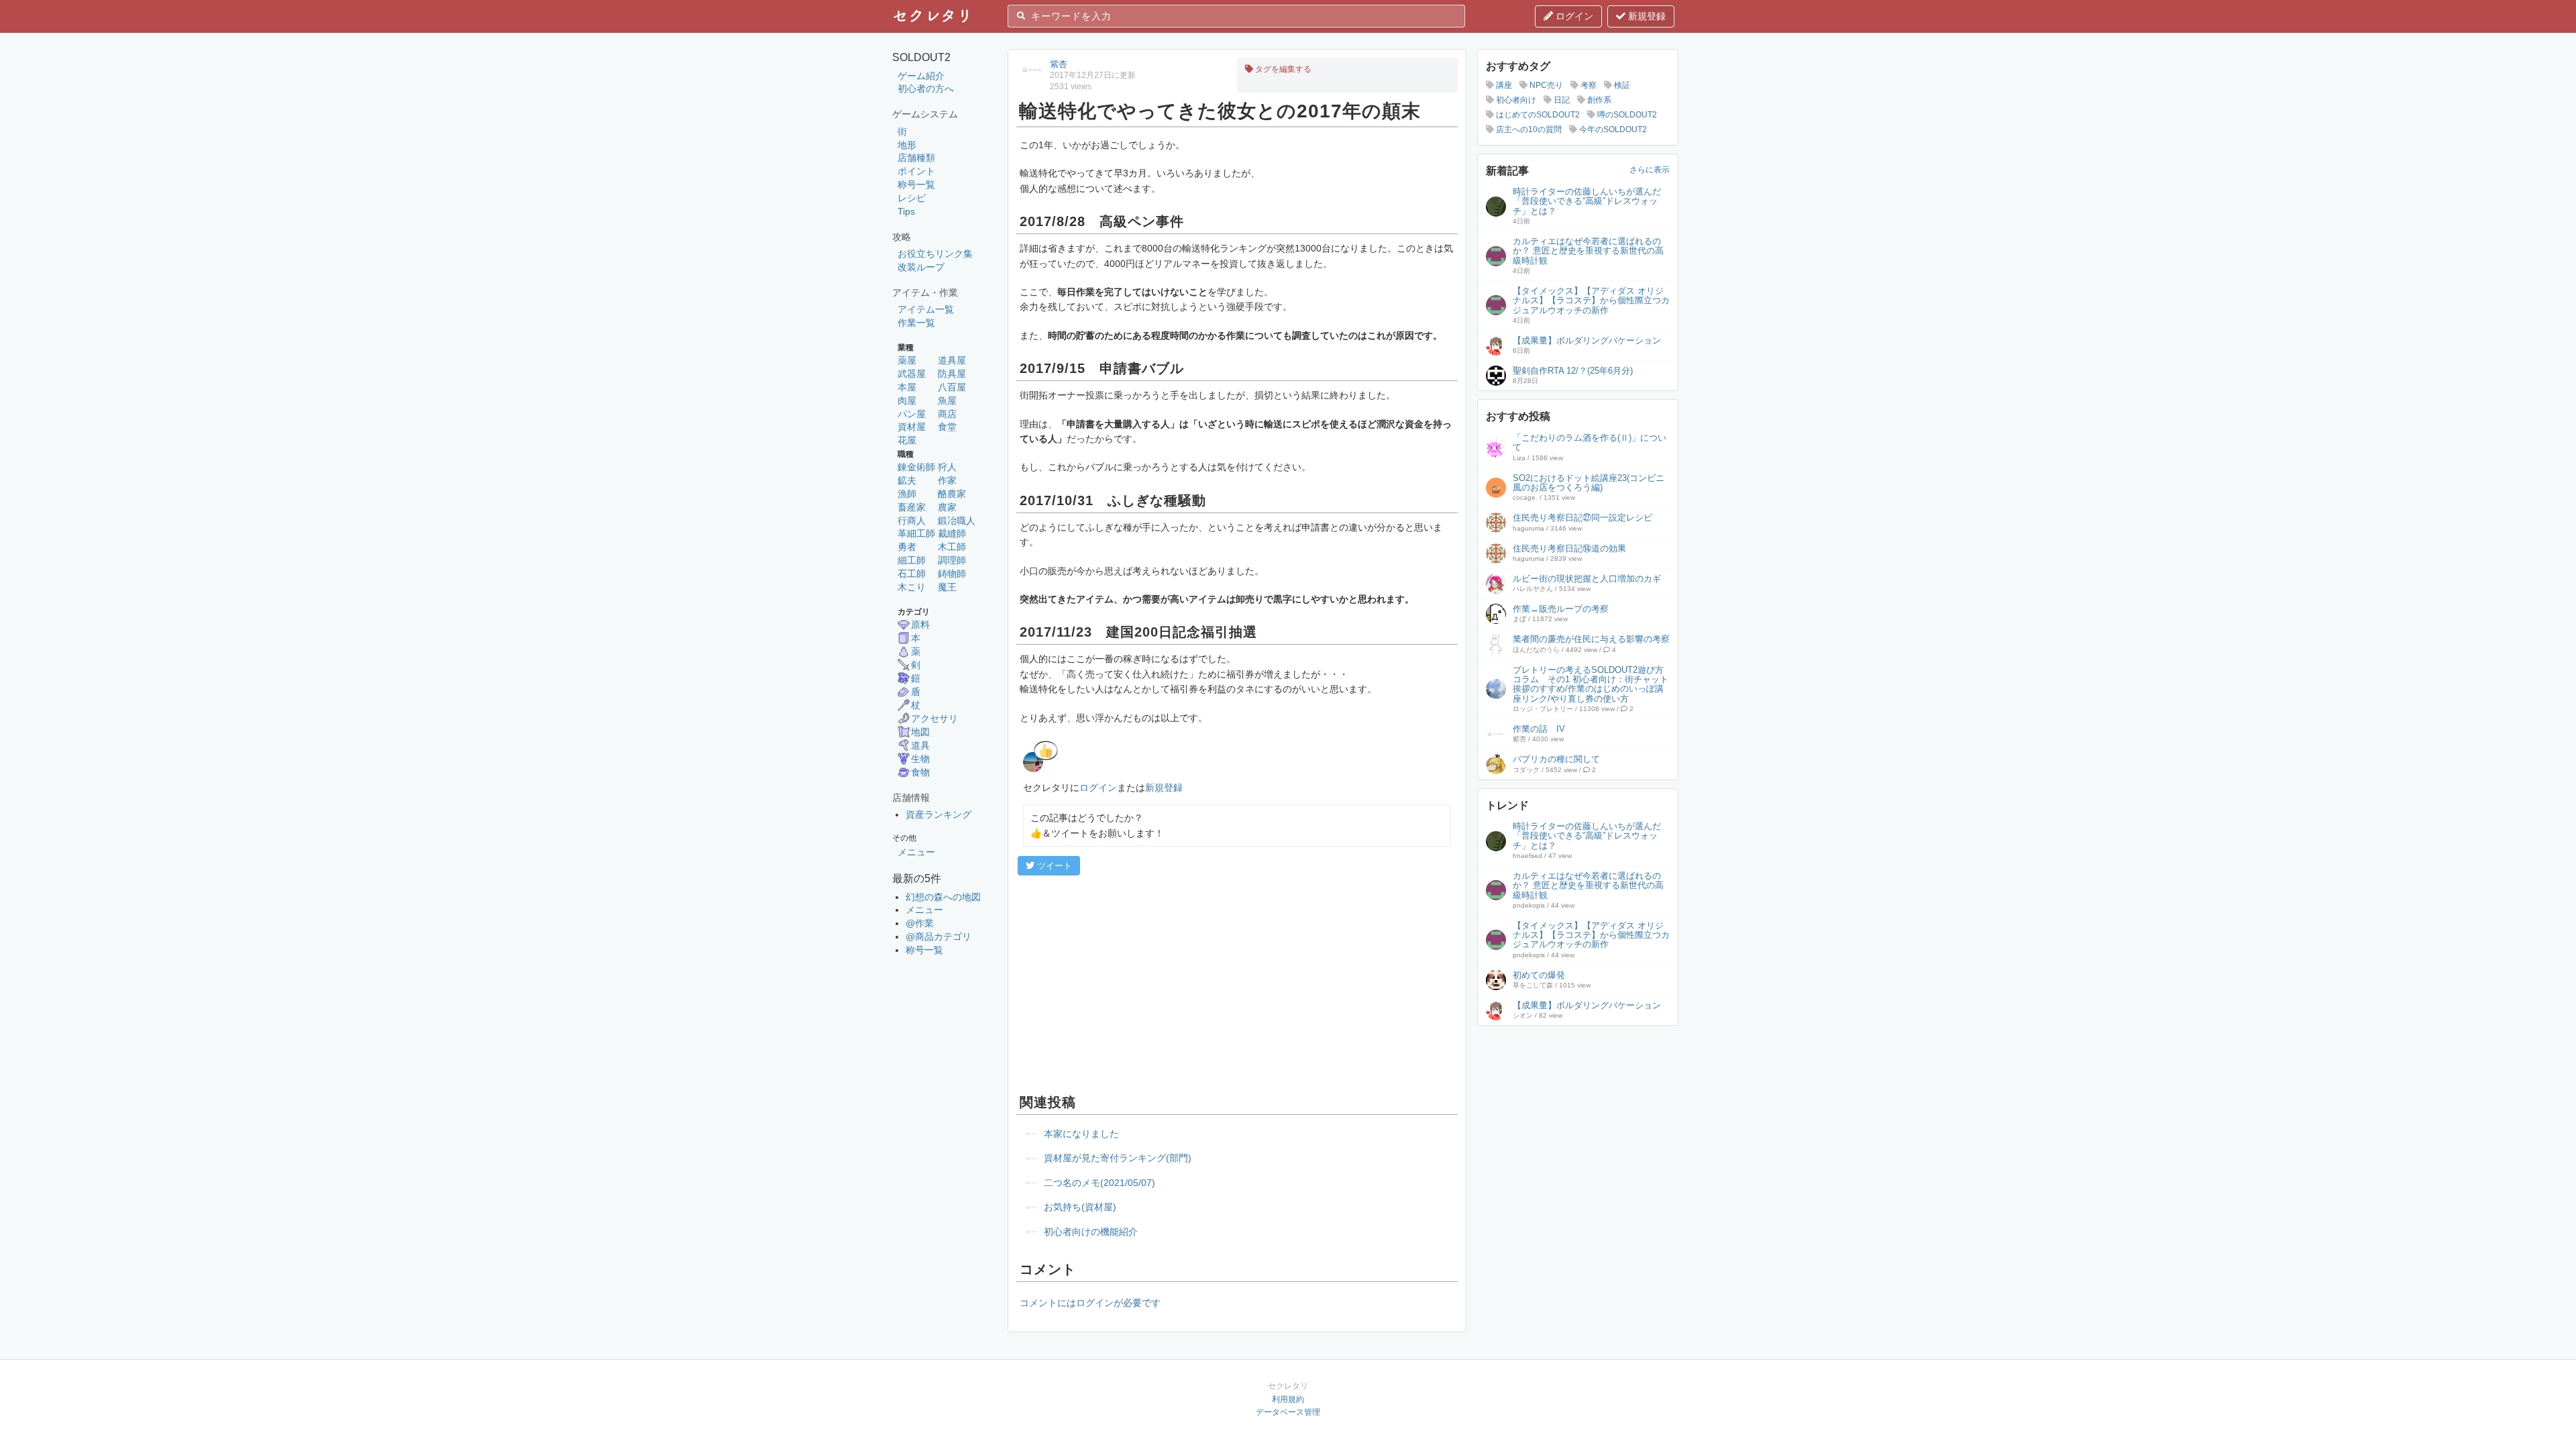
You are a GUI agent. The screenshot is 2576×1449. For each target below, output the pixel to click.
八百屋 (952, 387)
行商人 (912, 521)
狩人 (947, 467)
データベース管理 (1288, 1412)
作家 (947, 480)
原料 (920, 625)
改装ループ (921, 267)
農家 (947, 507)
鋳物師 (952, 574)
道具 (920, 745)
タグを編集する (1282, 69)
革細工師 (916, 533)
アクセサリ (934, 718)
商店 (947, 414)
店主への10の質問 (1528, 129)
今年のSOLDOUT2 (1612, 129)
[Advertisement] (1237, 983)
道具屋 (952, 360)
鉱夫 (907, 480)
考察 (1588, 85)
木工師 (952, 547)
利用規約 (1288, 1399)
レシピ (912, 198)
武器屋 (912, 374)
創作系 (1598, 100)
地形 (907, 145)
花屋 (907, 440)
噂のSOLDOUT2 (1626, 115)
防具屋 (952, 374)
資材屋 (912, 427)
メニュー (916, 852)
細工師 (912, 560)
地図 (920, 732)
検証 (1621, 85)
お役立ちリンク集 (935, 254)
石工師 (912, 574)
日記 (1561, 100)
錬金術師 (916, 467)
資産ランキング (938, 814)
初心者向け (1515, 100)
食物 (920, 772)
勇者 (907, 547)
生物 (920, 759)
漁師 (907, 494)
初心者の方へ (926, 89)
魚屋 (947, 400)
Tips (906, 211)
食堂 (947, 427)
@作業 (920, 923)
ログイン (1573, 16)
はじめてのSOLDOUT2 (1537, 115)
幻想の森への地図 (943, 897)
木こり (912, 587)
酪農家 (952, 494)
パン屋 (912, 414)
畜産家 (912, 507)
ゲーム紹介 (921, 76)
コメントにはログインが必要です (1090, 1303)
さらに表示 (1650, 170)
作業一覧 (916, 323)
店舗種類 (916, 158)
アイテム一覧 (926, 309)
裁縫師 (952, 533)
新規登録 (1646, 16)
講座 (1503, 85)
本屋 (907, 387)
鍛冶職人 (957, 521)
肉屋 (907, 400)
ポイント (916, 171)
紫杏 (1059, 64)
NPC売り (1545, 85)
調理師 (952, 560)
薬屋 (907, 360)
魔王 (947, 587)
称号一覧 (916, 184)
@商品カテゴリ (938, 936)
